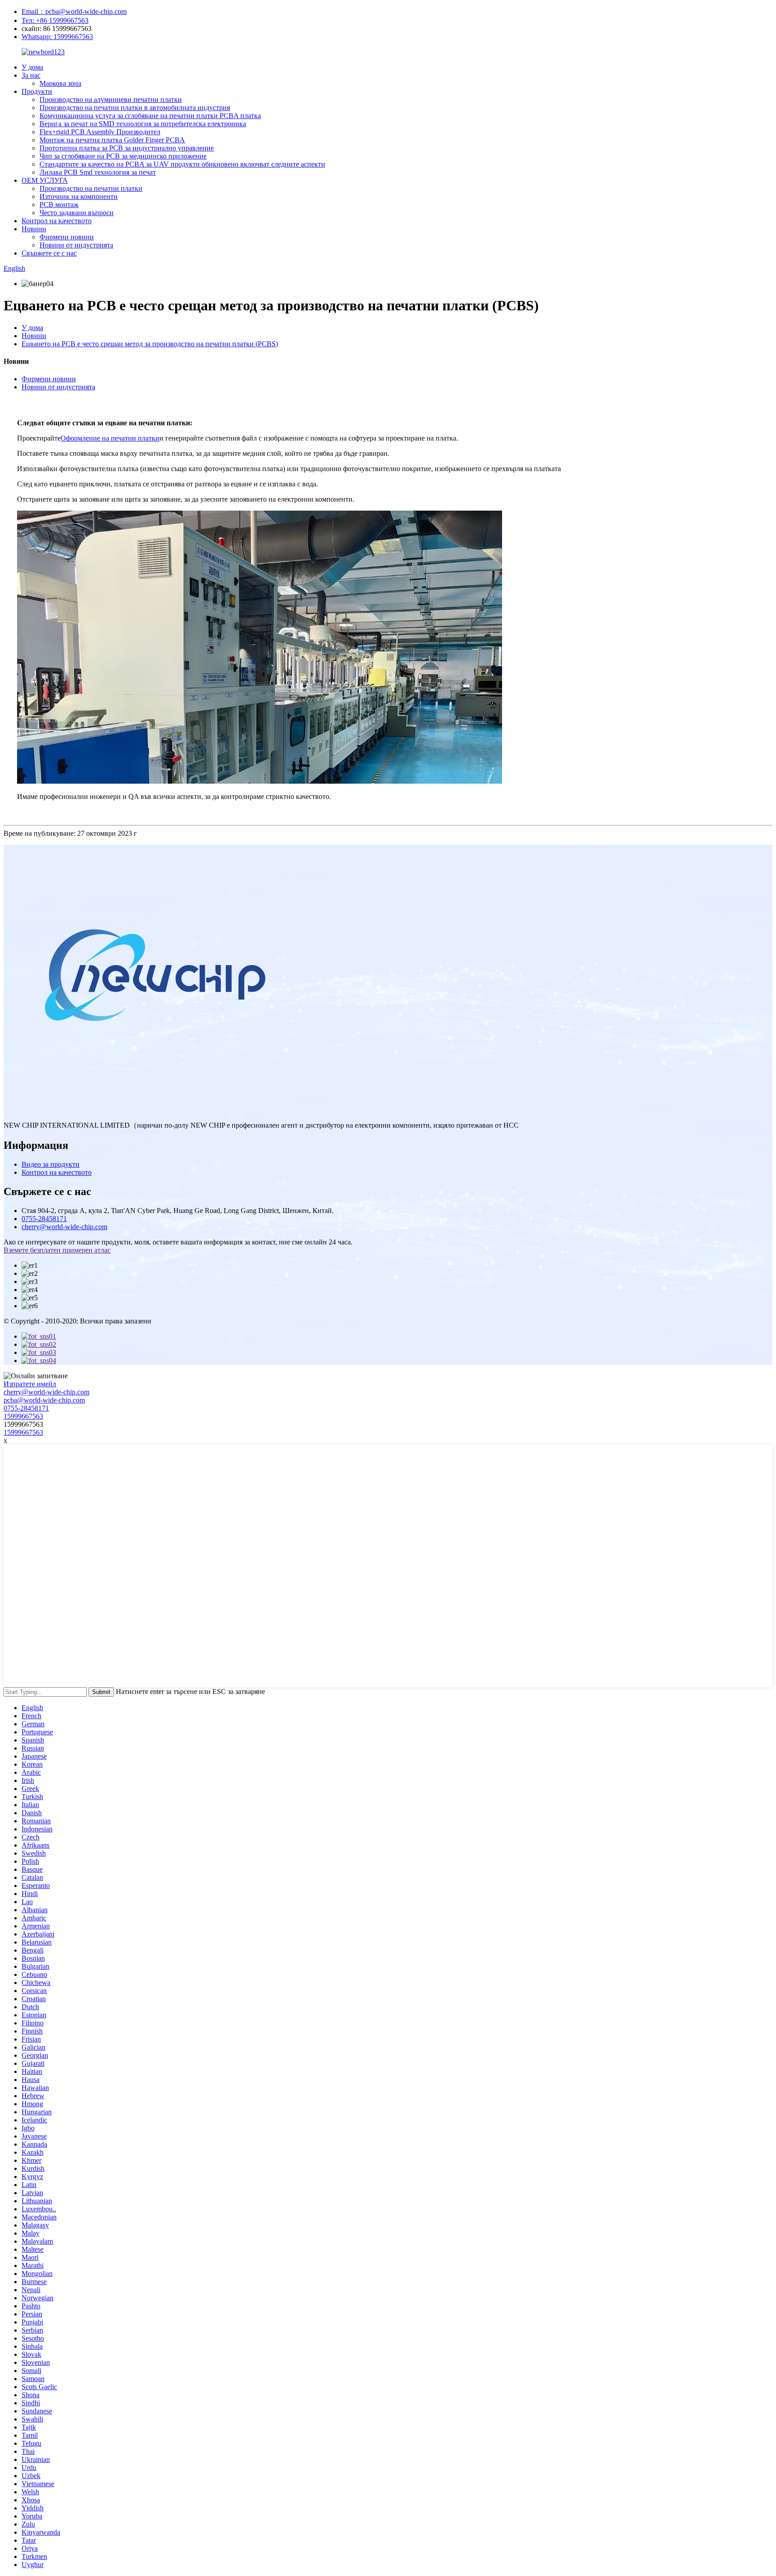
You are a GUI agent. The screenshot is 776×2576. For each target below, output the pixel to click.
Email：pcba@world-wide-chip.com (74, 11)
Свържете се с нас (49, 253)
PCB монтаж (59, 205)
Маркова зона (60, 83)
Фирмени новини (67, 237)
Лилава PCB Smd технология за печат (98, 172)
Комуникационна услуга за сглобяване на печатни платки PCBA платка (150, 116)
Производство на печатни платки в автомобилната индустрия (135, 108)
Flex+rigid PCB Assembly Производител (100, 132)
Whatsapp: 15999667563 (57, 37)
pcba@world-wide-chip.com (44, 1400)
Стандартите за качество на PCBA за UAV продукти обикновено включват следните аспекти (182, 164)
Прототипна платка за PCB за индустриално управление (127, 148)
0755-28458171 (44, 1219)
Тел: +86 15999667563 (55, 20)
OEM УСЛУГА (45, 180)
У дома (32, 67)
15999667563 (23, 1416)
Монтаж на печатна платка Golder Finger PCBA (112, 140)
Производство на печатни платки (91, 188)
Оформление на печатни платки (110, 438)
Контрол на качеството (57, 221)
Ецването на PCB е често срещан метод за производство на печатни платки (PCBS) (150, 344)
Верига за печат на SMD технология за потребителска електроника (143, 124)
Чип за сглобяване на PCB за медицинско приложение (123, 156)
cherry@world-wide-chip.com (64, 1227)
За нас (31, 75)
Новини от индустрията (76, 245)
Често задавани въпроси (77, 213)
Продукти (37, 91)
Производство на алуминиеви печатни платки (111, 99)
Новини (34, 229)
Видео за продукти (51, 1164)
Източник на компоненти (79, 196)
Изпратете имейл (30, 1384)
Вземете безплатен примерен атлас (57, 1250)
